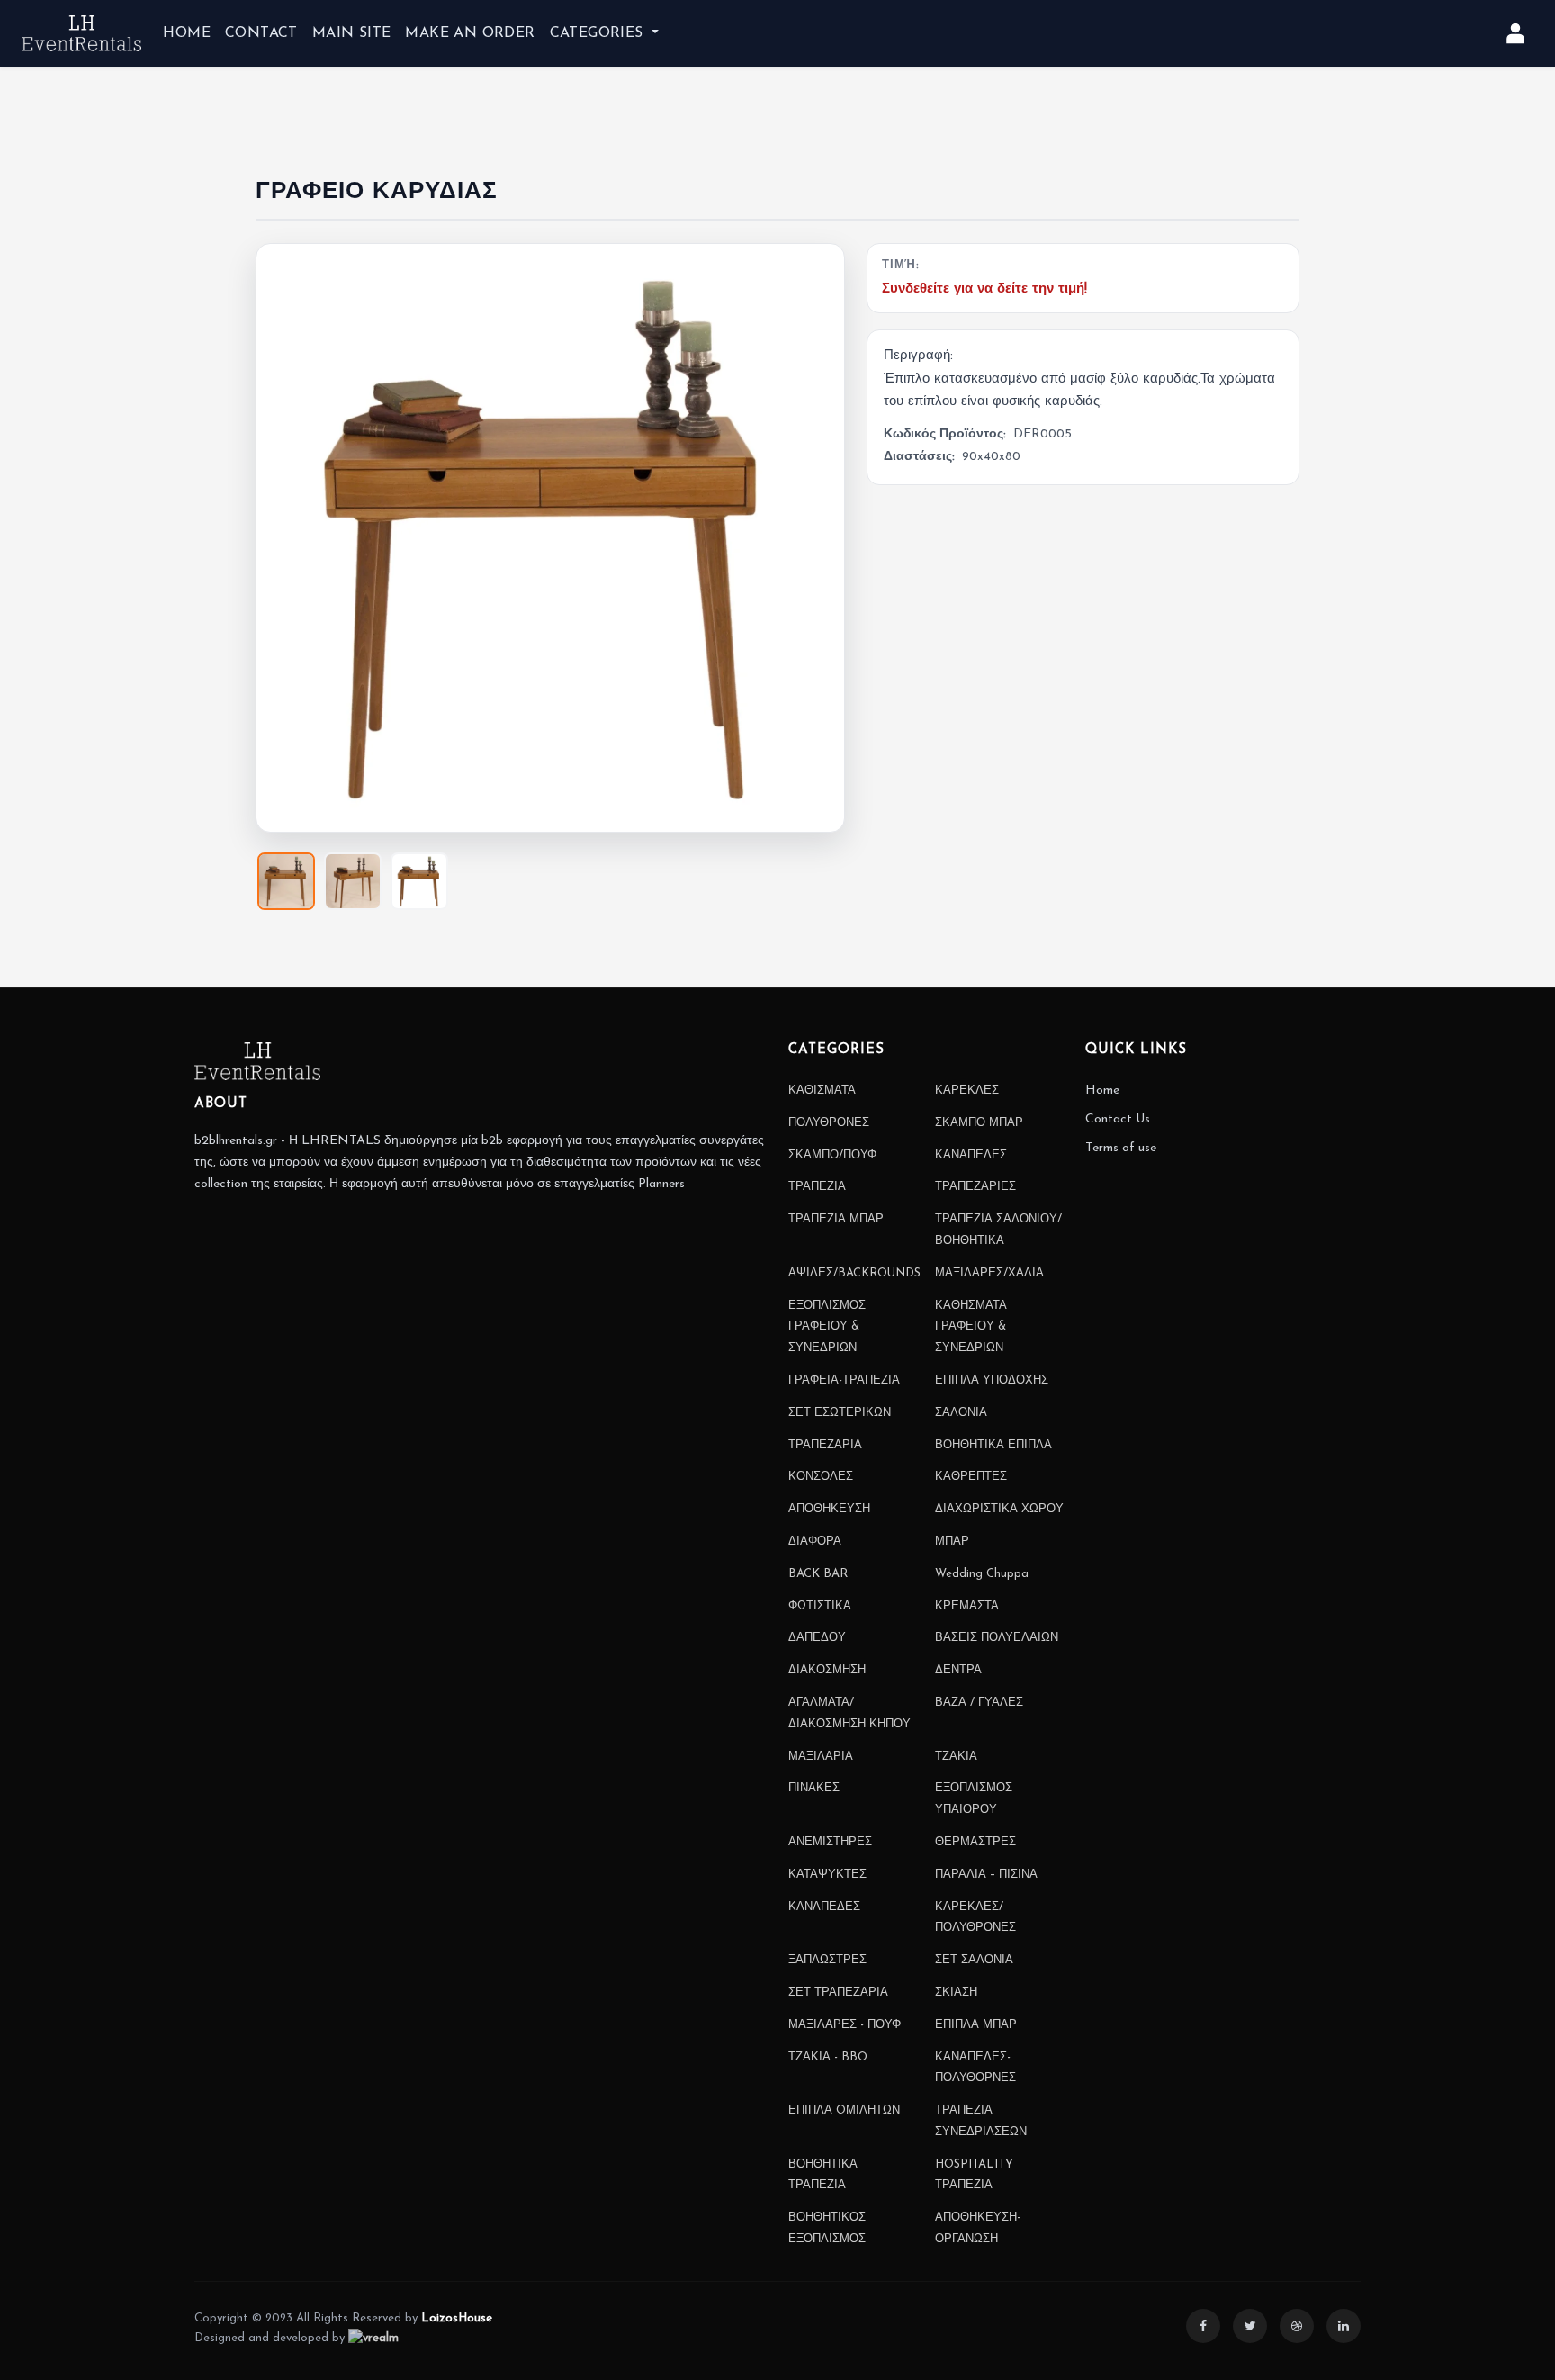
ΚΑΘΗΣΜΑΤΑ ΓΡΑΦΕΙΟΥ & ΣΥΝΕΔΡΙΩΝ (971, 1327)
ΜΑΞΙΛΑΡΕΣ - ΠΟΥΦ (845, 2025)
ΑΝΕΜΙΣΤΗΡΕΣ (830, 1842)
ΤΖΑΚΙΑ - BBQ (828, 2057)
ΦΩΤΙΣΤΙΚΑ (820, 1606)
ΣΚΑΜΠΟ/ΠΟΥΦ (832, 1155)
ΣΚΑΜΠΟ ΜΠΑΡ (979, 1123)
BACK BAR (818, 1574)
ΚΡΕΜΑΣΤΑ (967, 1606)
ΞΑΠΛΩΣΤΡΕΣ (827, 1960)
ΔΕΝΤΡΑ (958, 1670)
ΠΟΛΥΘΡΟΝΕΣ (829, 1123)
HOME (187, 33)
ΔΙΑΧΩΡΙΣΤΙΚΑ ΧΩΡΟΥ (999, 1509)
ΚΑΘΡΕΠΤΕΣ (971, 1477)
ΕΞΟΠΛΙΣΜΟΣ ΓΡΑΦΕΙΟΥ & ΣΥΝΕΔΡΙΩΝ (827, 1327)
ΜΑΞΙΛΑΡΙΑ (821, 1757)
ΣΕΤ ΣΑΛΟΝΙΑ (974, 1960)
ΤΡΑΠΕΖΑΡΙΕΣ (975, 1187)
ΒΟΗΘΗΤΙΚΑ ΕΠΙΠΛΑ (993, 1445)
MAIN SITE (352, 33)
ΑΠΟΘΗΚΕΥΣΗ (829, 1509)
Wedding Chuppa (982, 1574)
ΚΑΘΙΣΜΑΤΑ (822, 1091)
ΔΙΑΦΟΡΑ (815, 1542)
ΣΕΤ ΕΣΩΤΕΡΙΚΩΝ (840, 1413)
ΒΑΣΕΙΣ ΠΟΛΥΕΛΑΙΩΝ (997, 1638)
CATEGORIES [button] (599, 33)
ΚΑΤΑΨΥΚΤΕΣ (827, 1875)
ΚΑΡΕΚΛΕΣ (967, 1091)
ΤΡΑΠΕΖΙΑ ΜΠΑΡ (836, 1219)
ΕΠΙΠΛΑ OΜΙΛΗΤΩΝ (844, 2110)
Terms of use (1121, 1148)
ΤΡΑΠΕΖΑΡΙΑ (825, 1445)
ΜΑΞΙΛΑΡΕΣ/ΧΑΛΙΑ (989, 1273)
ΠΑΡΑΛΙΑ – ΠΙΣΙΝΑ (986, 1875)
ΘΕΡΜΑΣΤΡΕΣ (975, 1842)
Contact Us (1118, 1119)
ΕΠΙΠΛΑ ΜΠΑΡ (976, 2025)
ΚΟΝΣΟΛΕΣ (821, 1477)
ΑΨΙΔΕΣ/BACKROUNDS (854, 1273)
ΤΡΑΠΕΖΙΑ (817, 1187)
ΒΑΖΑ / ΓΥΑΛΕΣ (979, 1703)
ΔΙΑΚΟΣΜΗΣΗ (827, 1670)
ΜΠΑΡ (952, 1542)
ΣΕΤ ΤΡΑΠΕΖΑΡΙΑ (838, 1992)
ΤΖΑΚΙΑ (956, 1757)
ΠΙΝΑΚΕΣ (814, 1788)
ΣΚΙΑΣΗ (956, 1992)
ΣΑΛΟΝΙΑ (961, 1413)
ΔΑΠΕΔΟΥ (817, 1638)
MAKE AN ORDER (470, 33)
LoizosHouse (457, 2318)
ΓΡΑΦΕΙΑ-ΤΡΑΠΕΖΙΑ (844, 1380)
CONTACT (261, 33)
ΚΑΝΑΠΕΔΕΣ (971, 1155)
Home (1102, 1091)
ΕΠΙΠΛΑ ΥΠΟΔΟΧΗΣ (992, 1380)
